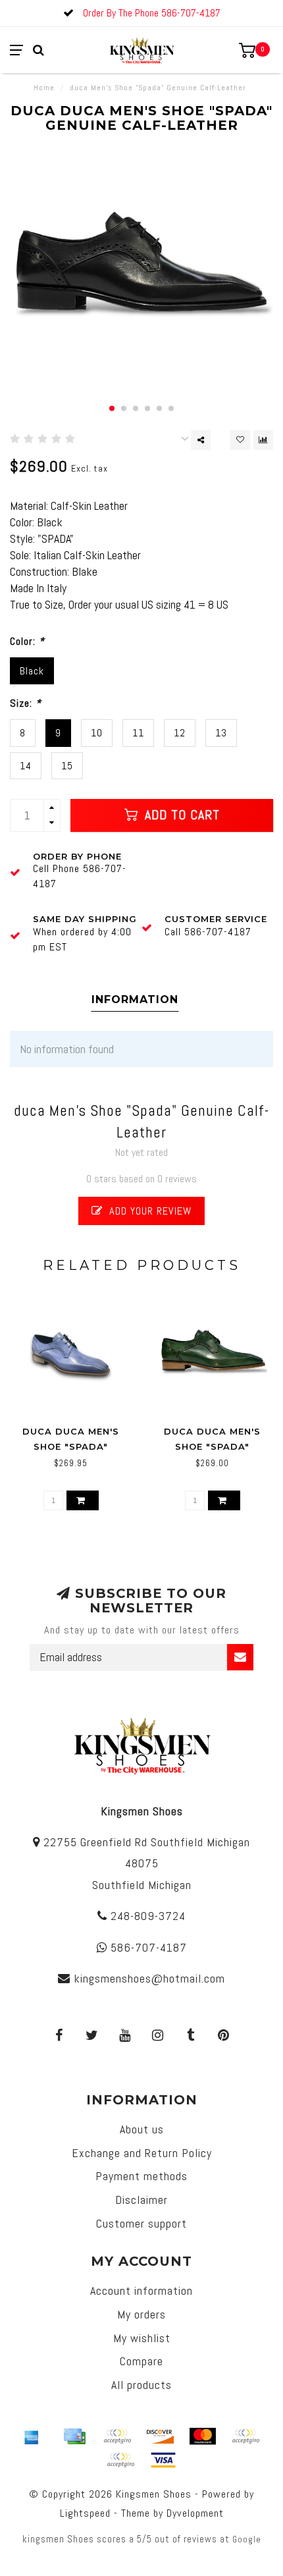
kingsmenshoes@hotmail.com (149, 1978)
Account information (141, 2290)
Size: (26, 703)
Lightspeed (85, 2513)
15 (67, 766)
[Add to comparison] (263, 440)
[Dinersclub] (117, 2436)
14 (26, 766)
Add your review (149, 1211)
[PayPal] (245, 2436)
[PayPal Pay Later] (120, 2460)
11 (138, 733)
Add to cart (180, 815)
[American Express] (32, 2436)
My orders (141, 2314)
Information (135, 1000)
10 (97, 733)
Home (44, 88)
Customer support (141, 2223)
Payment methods (141, 2176)
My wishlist (142, 2338)
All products (141, 2385)
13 (221, 733)
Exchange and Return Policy (142, 2153)
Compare (141, 2361)
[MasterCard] (203, 2436)
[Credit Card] (74, 2436)
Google (247, 2539)
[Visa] (163, 2460)
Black (32, 671)
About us (142, 2129)
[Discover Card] (160, 2436)
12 (180, 733)
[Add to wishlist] (240, 440)
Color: (27, 641)
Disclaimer (141, 2200)
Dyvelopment (195, 2513)
